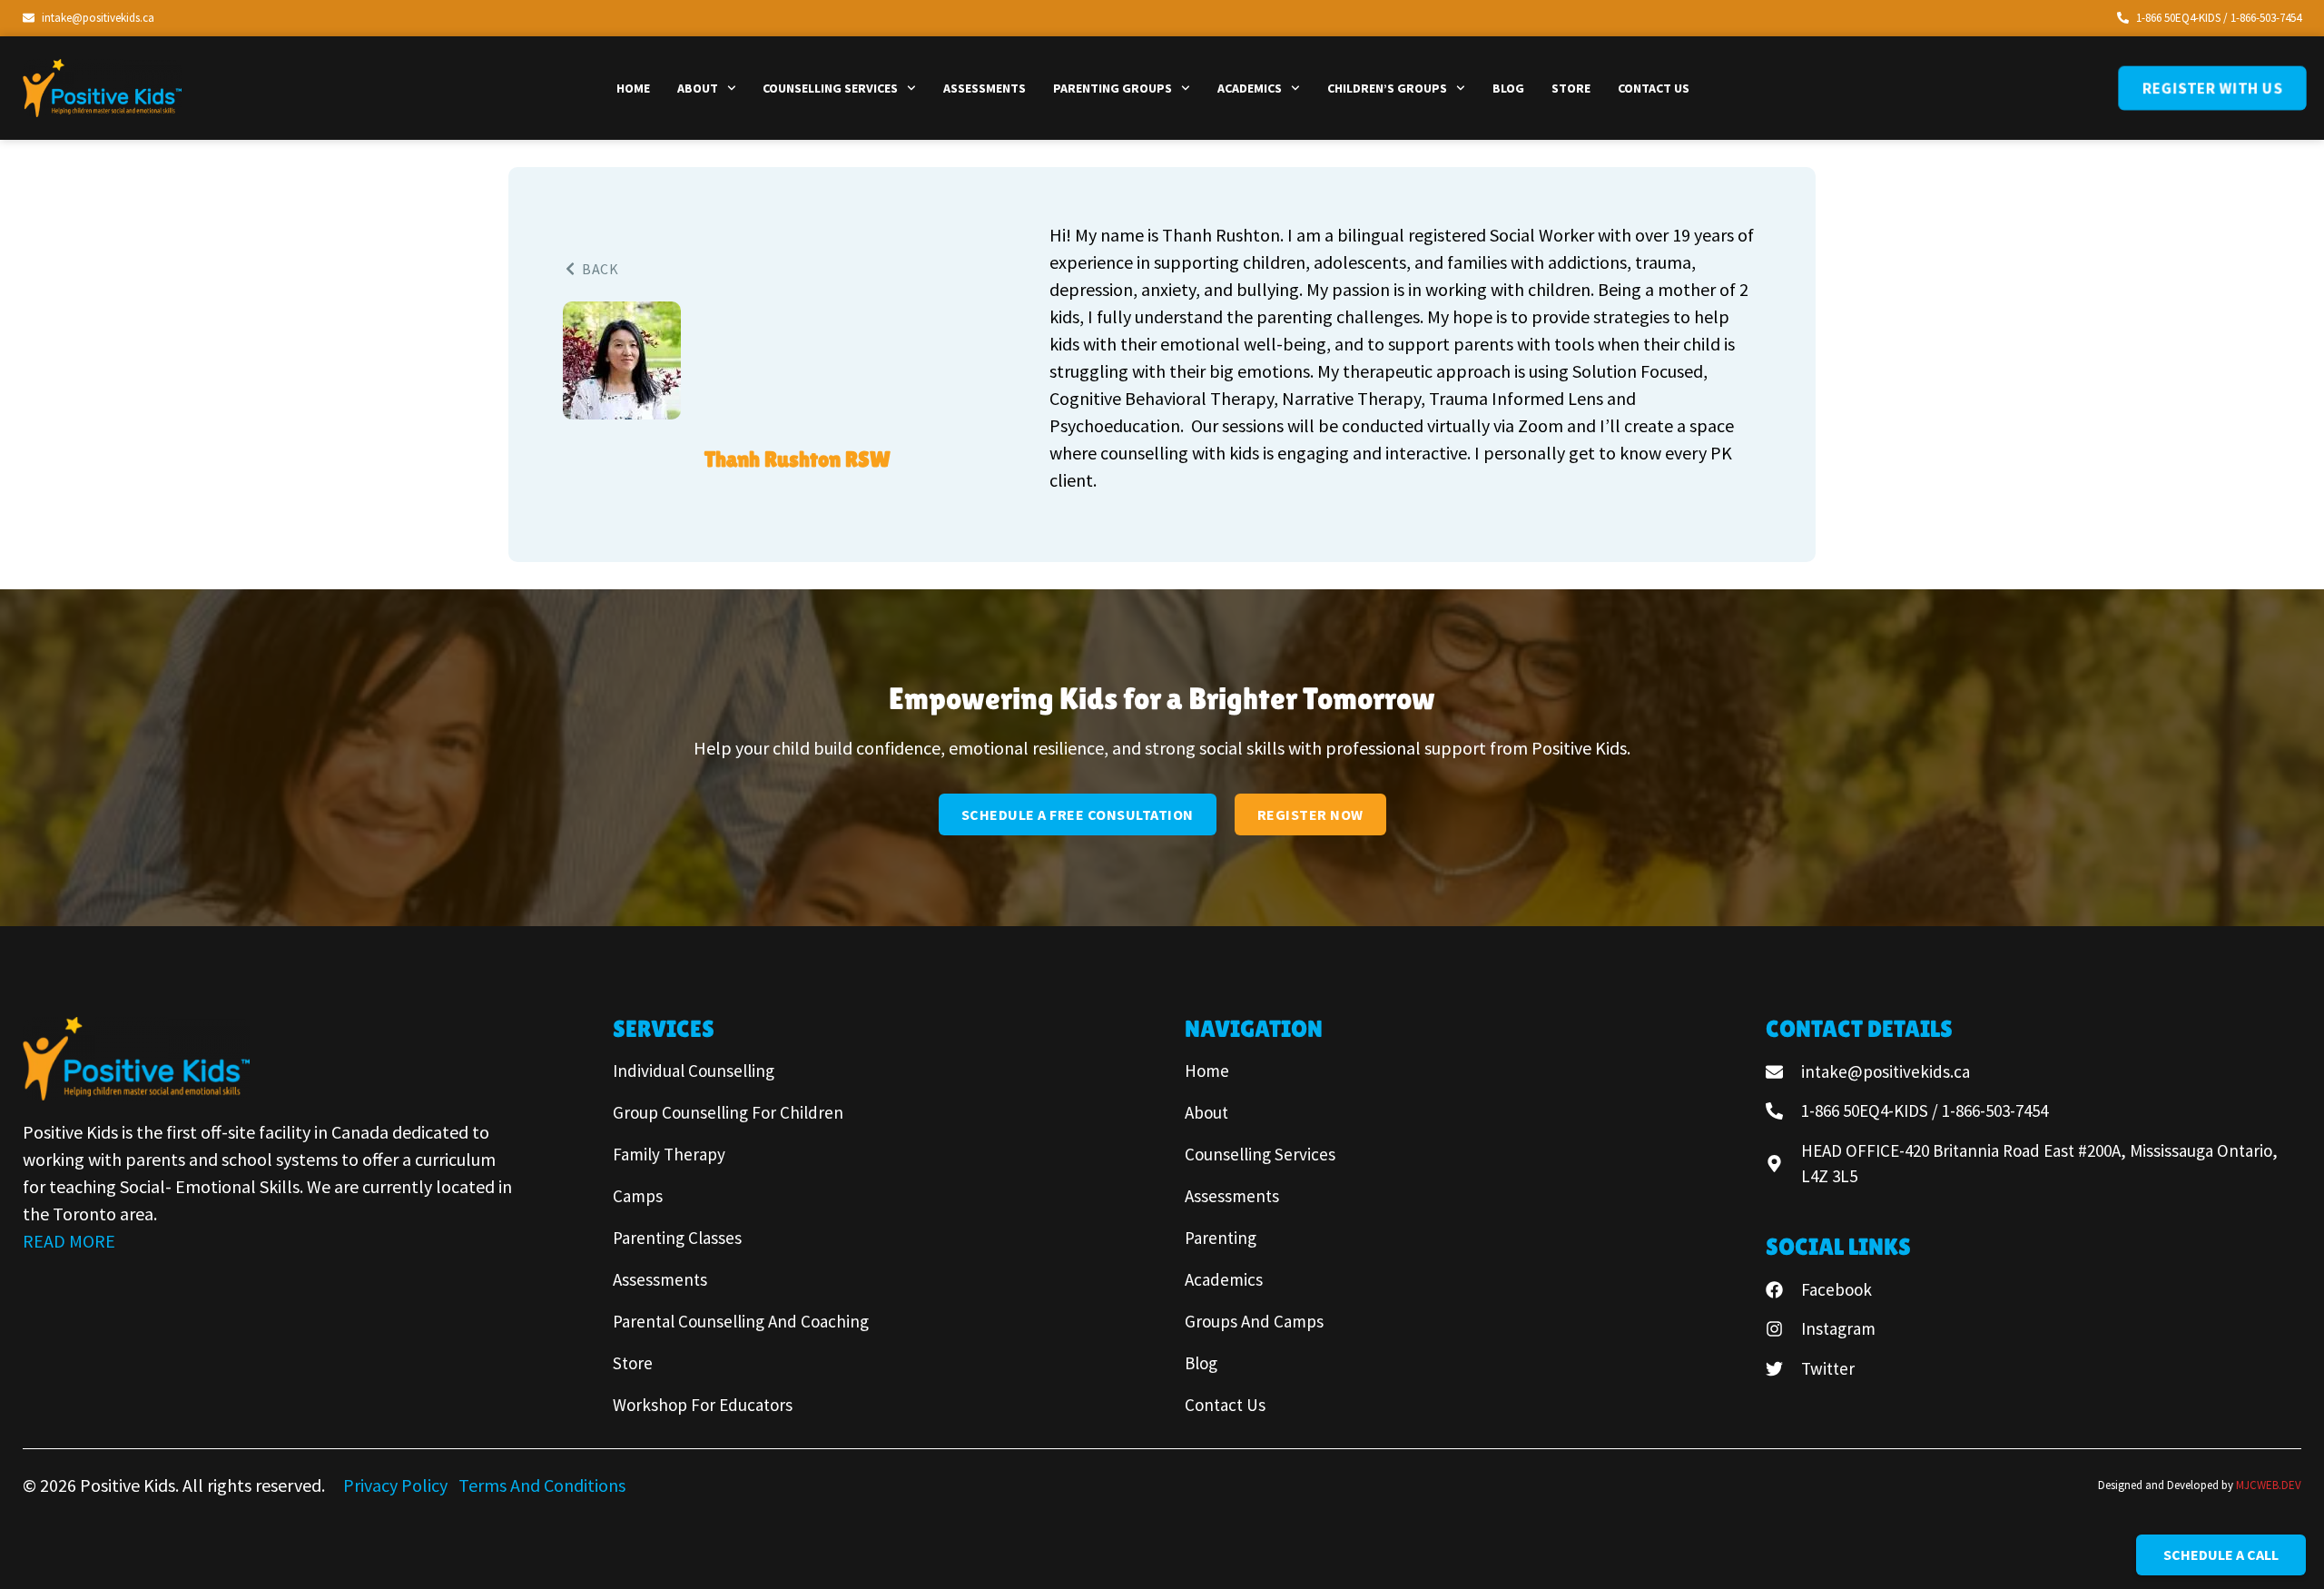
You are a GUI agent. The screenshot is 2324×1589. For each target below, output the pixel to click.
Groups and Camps (1254, 1321)
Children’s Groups (1387, 88)
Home (633, 88)
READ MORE (69, 1241)
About (698, 88)
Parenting (1221, 1238)
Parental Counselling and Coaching (741, 1321)
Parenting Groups (1113, 88)
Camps (638, 1196)
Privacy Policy (397, 1485)
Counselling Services (830, 88)
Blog (1508, 88)
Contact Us (1654, 88)
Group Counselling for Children (728, 1112)
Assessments (985, 88)
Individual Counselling (694, 1071)
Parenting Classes (677, 1238)
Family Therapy (669, 1154)
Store (1571, 88)
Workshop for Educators (703, 1405)
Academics (1250, 88)
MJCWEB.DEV (2269, 1485)
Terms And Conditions (542, 1485)
